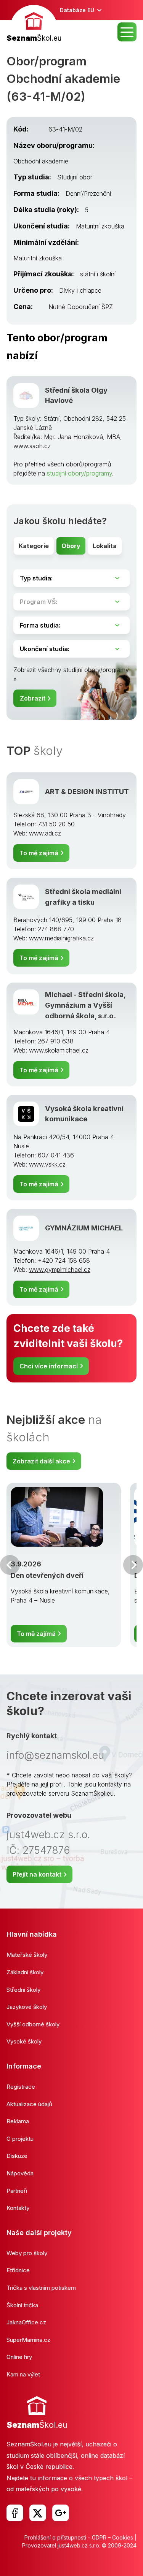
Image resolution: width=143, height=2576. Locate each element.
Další (133, 1565)
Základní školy (25, 1972)
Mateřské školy (27, 1955)
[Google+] (61, 2513)
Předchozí (10, 1565)
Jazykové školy (27, 2007)
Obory (71, 546)
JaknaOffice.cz (26, 2322)
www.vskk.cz (47, 1164)
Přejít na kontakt (37, 1874)
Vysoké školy (24, 2041)
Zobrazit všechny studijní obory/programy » (71, 674)
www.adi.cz (45, 833)
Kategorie (34, 546)
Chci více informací (49, 1366)
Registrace (21, 2087)
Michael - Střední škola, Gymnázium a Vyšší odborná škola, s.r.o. (85, 1005)
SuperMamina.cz (28, 2340)
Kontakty (18, 2208)
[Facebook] (15, 2513)
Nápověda (20, 2173)
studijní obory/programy (80, 473)
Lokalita (105, 546)
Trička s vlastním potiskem (41, 2288)
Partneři (17, 2191)
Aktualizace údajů (29, 2104)
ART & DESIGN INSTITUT (87, 791)
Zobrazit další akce (41, 1461)
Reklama (18, 2121)
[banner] (34, 25)
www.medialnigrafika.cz (61, 938)
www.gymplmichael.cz (60, 1270)
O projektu (20, 2139)
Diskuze (17, 2156)
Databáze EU (77, 10)
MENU (127, 32)
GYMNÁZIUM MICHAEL (84, 1228)
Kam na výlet (23, 2374)
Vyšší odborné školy (33, 2024)
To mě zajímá (39, 853)
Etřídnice (18, 2270)
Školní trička (22, 2305)
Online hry (19, 2357)
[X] (38, 2513)
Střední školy (23, 1990)
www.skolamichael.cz (59, 1050)
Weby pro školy (27, 2253)
